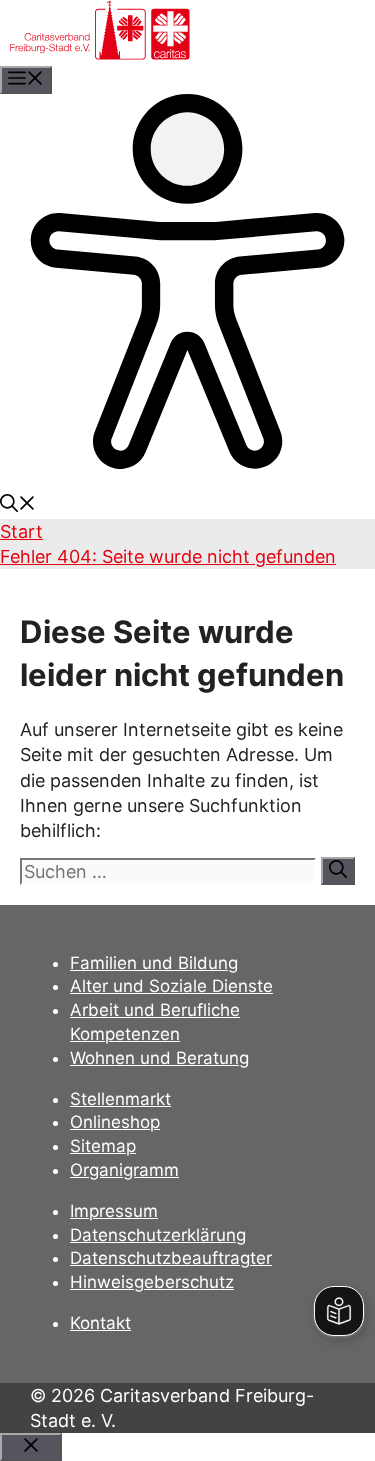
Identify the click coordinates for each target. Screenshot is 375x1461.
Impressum (114, 1211)
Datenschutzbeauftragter (171, 1258)
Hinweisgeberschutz (152, 1282)
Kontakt (100, 1323)
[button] (18, 505)
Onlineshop (115, 1122)
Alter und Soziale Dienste (171, 986)
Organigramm (124, 1170)
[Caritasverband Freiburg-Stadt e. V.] (100, 53)
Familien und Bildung (154, 963)
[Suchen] (338, 871)
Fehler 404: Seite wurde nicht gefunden (168, 556)
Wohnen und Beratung (159, 1058)
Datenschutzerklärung (158, 1235)
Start (21, 531)
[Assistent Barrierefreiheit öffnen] (187, 462)
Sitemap (103, 1146)
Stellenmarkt (120, 1099)
